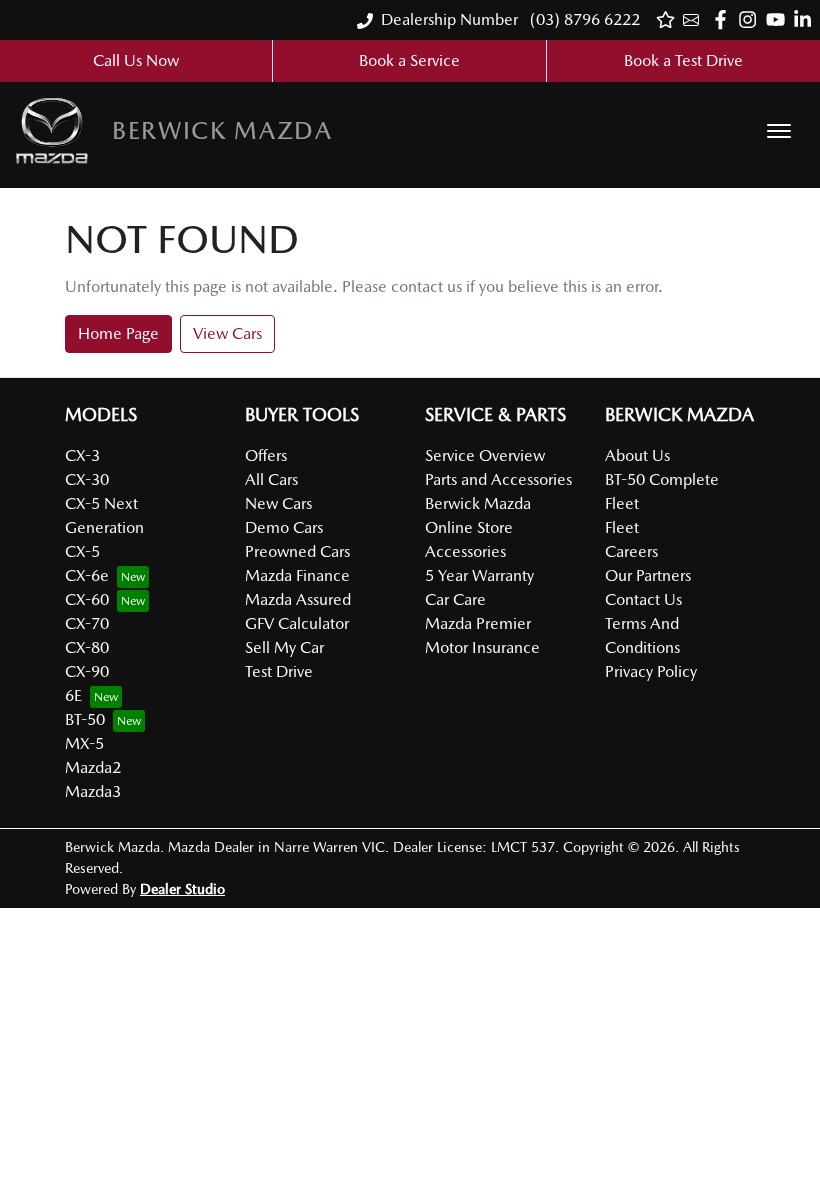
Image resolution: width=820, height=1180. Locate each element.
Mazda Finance (297, 575)
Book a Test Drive (683, 60)
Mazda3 (93, 791)
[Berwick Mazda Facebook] (724, 19)
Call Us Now (136, 60)
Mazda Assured (298, 599)
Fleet (622, 527)
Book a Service (409, 60)
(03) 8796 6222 (583, 19)
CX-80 (87, 647)
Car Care (455, 599)
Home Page (118, 333)
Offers (266, 455)
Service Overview (485, 455)
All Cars (271, 479)
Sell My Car (284, 647)
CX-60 (87, 599)
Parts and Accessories (498, 479)
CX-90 (87, 671)
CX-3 (82, 455)
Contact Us (643, 599)
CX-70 (87, 623)
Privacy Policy (651, 671)
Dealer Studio (182, 889)
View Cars (227, 333)
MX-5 (84, 743)
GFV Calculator (297, 623)
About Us (637, 455)
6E (73, 695)
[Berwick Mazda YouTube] (779, 19)
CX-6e (87, 575)
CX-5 (82, 551)
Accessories (465, 551)
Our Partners (648, 575)
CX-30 (87, 479)
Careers (631, 551)
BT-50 (85, 719)
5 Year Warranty (479, 575)
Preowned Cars (297, 551)
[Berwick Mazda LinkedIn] (806, 19)
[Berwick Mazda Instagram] (751, 19)
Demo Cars (284, 527)
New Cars (278, 503)
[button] (779, 131)
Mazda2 (93, 767)
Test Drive (279, 671)
